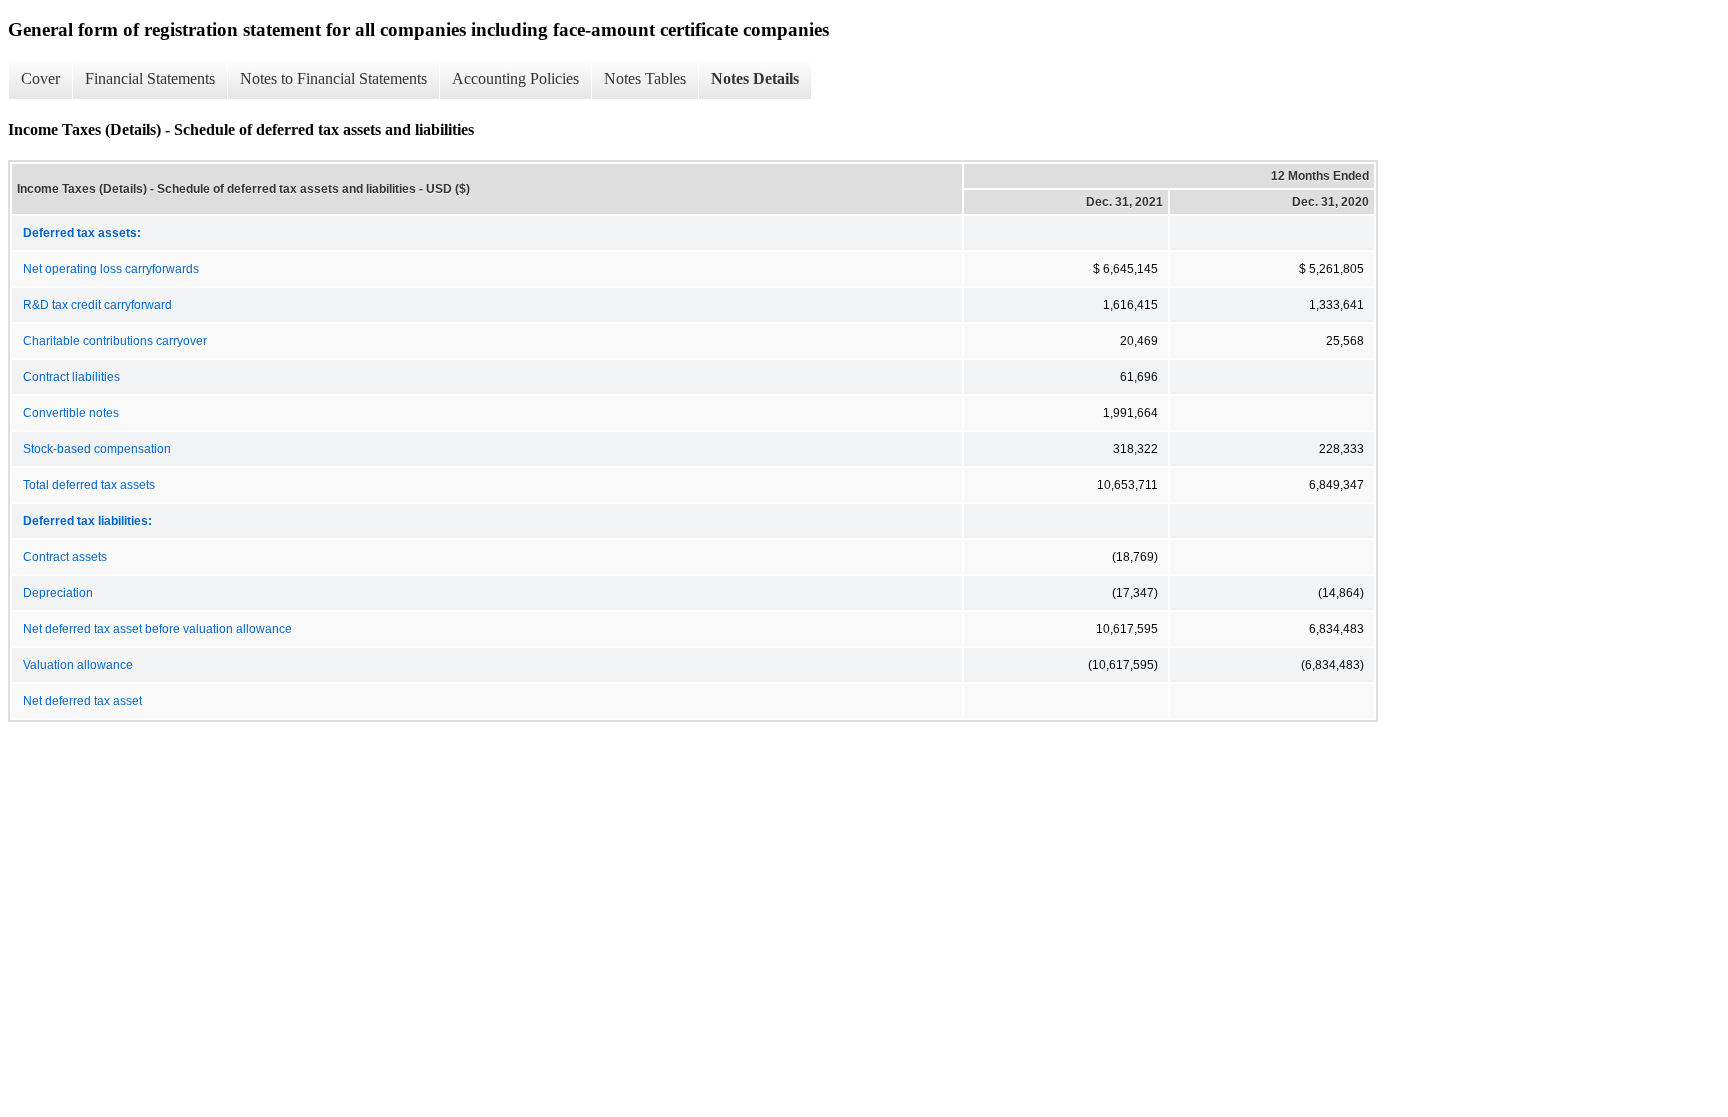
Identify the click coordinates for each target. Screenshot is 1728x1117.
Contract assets (65, 557)
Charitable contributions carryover (115, 341)
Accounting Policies (515, 78)
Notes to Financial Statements (333, 78)
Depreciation (58, 593)
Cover (40, 78)
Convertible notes (71, 413)
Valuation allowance (78, 665)
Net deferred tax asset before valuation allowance (157, 629)
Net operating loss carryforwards (111, 269)
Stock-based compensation (97, 449)
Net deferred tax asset (82, 701)
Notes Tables (645, 78)
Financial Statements (150, 78)
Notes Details (755, 78)
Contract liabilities (71, 377)
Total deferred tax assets (89, 485)
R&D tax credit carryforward (97, 305)
